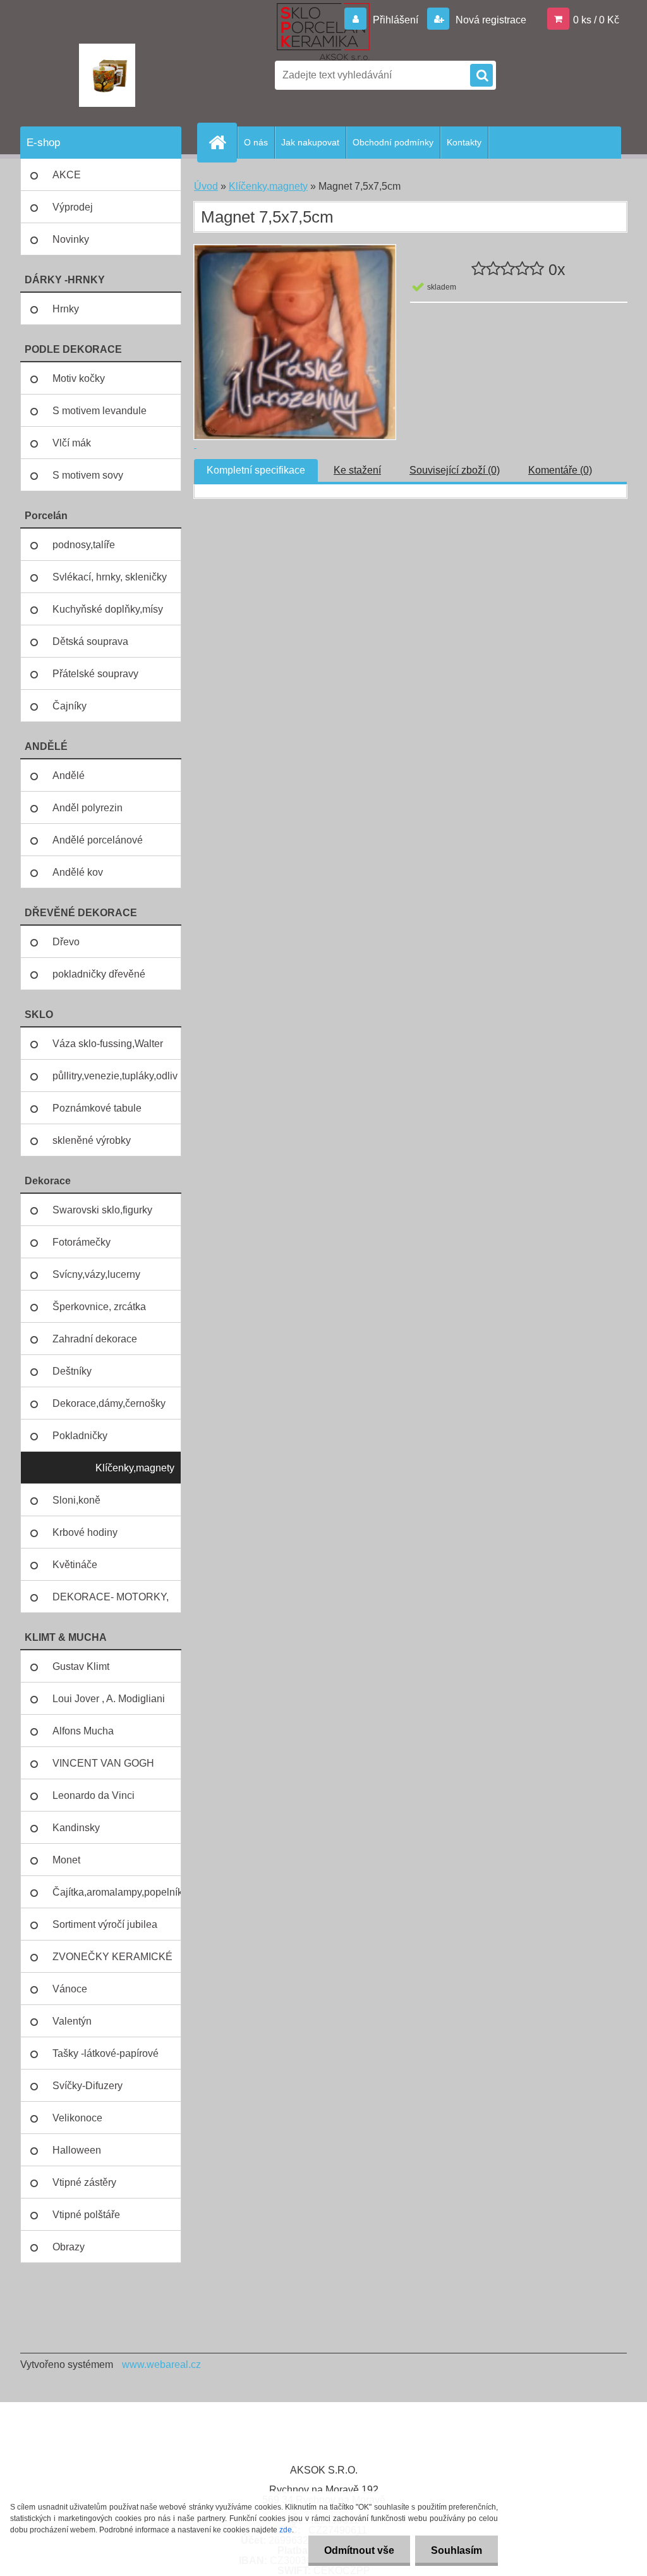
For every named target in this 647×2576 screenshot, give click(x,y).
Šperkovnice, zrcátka (99, 1307)
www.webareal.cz (161, 2364)
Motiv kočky (79, 378)
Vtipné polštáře (86, 2215)
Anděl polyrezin (88, 808)
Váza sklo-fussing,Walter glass (108, 1049)
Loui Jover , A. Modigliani (109, 1699)
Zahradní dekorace (95, 1339)
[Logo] (107, 75)
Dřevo (66, 942)
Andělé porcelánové (98, 840)
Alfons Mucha (83, 1731)
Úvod (206, 186)
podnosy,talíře (84, 545)
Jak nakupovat (310, 142)
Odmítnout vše (359, 2550)
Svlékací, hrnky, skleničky (110, 577)
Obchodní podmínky (393, 142)
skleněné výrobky (92, 1140)
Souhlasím (457, 2550)
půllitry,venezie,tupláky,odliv (115, 1076)
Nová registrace (490, 20)
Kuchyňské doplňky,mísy (108, 609)
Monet (66, 1860)
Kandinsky (76, 1828)
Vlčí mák (72, 443)
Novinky (71, 239)
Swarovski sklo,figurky (102, 1210)
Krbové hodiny (85, 1532)
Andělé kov (78, 872)
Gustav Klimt (81, 1666)
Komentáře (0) (560, 470)
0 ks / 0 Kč (596, 20)
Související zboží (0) (455, 470)
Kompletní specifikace (256, 470)
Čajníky (70, 706)
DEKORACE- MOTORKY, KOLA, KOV (111, 1602)
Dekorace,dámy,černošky (109, 1403)
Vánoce (70, 1989)
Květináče (75, 1565)
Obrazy (69, 2247)
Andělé (69, 776)
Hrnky (66, 309)
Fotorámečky (82, 1242)
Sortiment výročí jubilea (105, 1924)
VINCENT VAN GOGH (103, 1763)
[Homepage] (222, 142)
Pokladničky (80, 1436)
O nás (256, 142)
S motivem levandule (100, 411)
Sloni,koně (76, 1500)
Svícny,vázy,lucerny (96, 1274)
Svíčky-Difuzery (88, 2086)
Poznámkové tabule (97, 1108)
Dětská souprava (90, 641)
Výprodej (73, 207)
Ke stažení (357, 470)
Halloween (77, 2150)
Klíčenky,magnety (135, 1468)
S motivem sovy (88, 475)
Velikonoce (77, 2118)
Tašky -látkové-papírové (106, 2053)
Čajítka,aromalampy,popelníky (117, 1892)
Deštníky (72, 1371)
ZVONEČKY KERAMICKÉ (112, 1957)
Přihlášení (396, 20)
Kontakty (464, 142)
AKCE (67, 175)
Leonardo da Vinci (94, 1795)
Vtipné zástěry (84, 2182)
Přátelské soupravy (95, 674)
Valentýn (72, 2021)
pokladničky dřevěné (99, 974)
